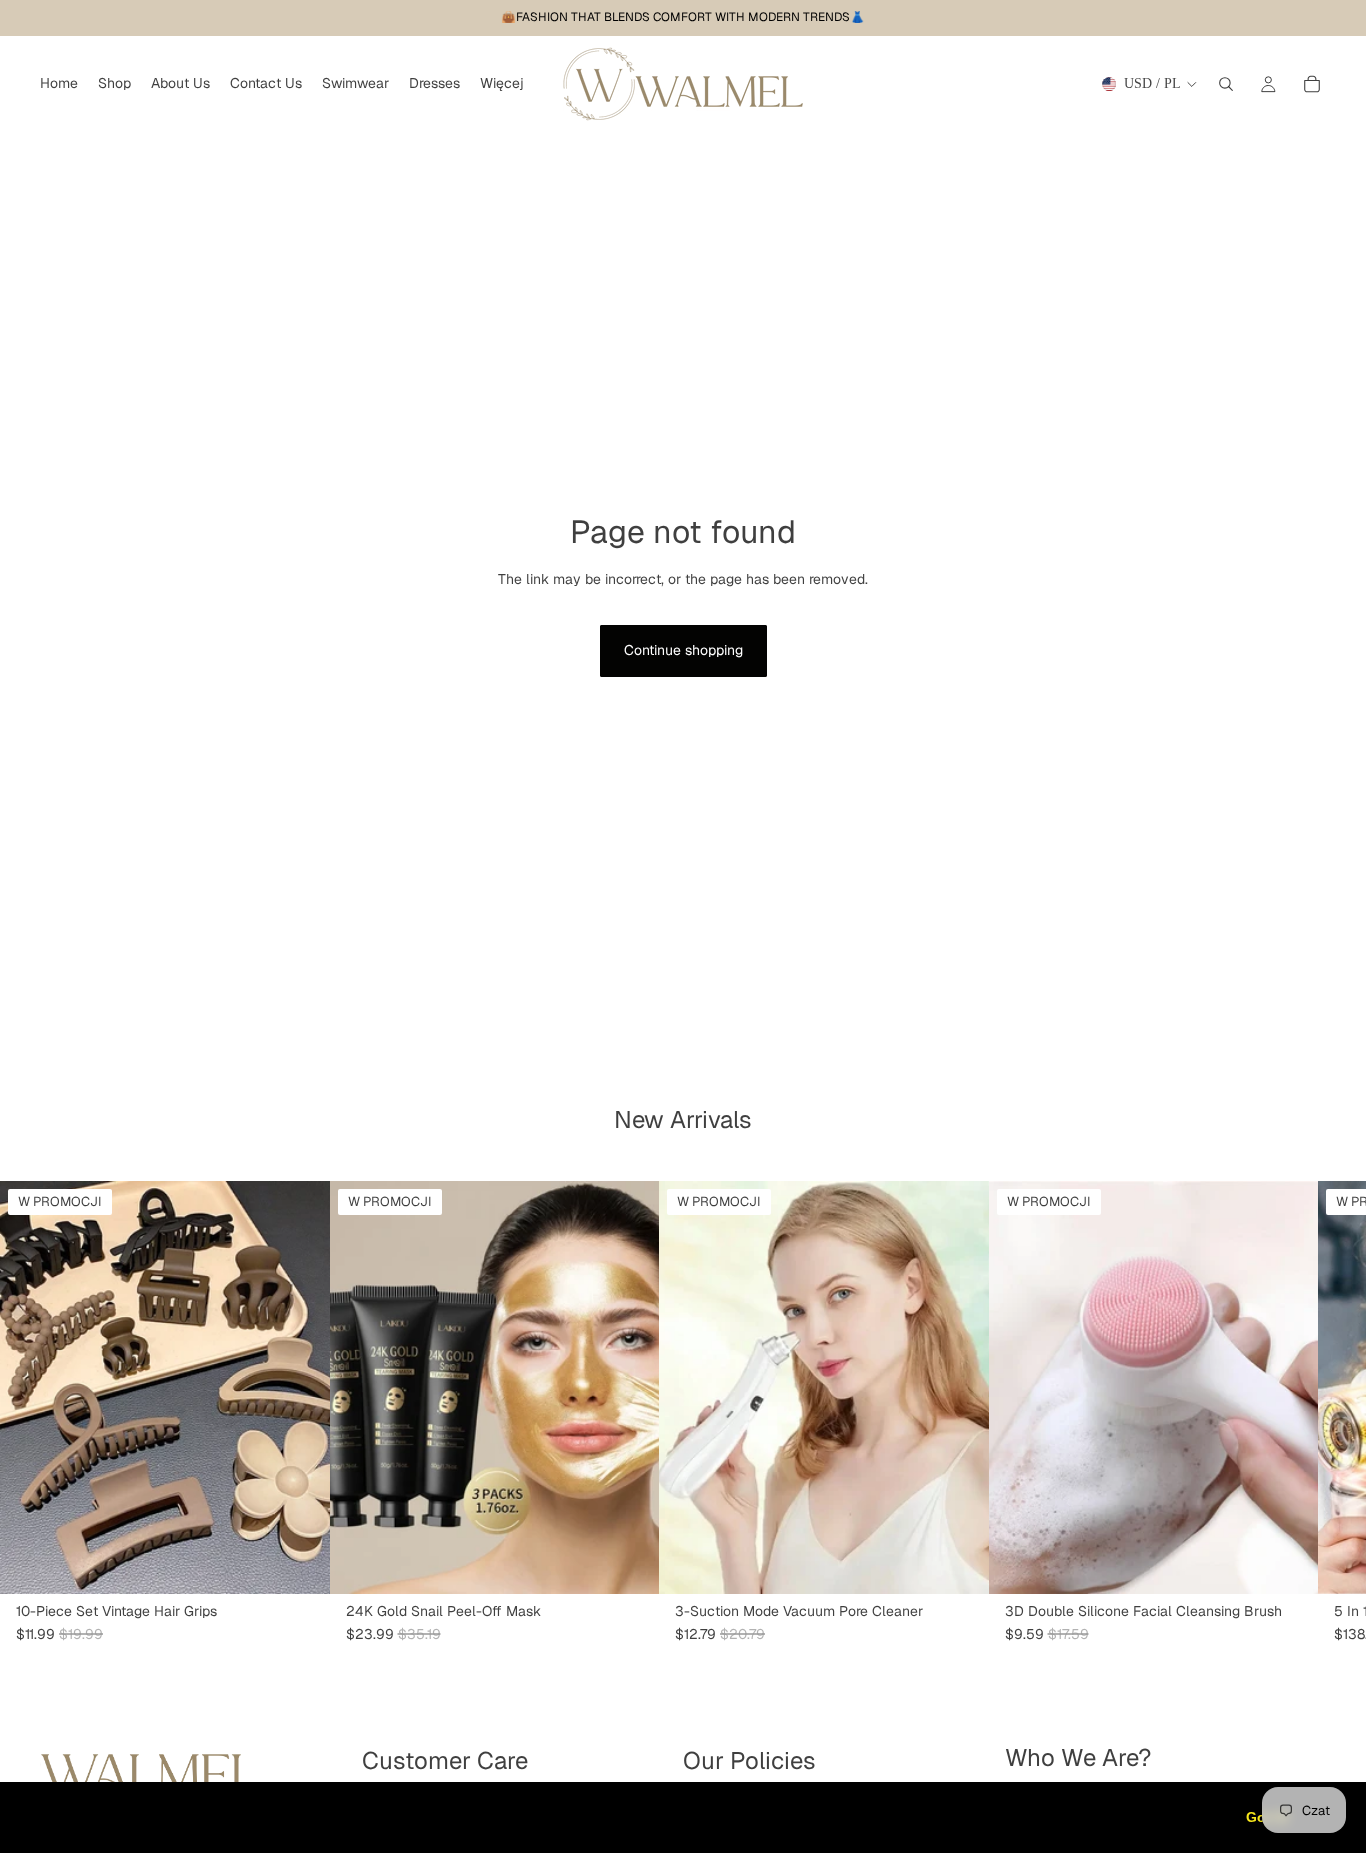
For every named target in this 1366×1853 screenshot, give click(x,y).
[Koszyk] (1312, 84)
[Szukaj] (1226, 84)
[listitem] (502, 84)
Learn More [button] (644, 1816)
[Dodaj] (628, 1563)
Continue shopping (683, 650)
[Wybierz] (299, 1563)
